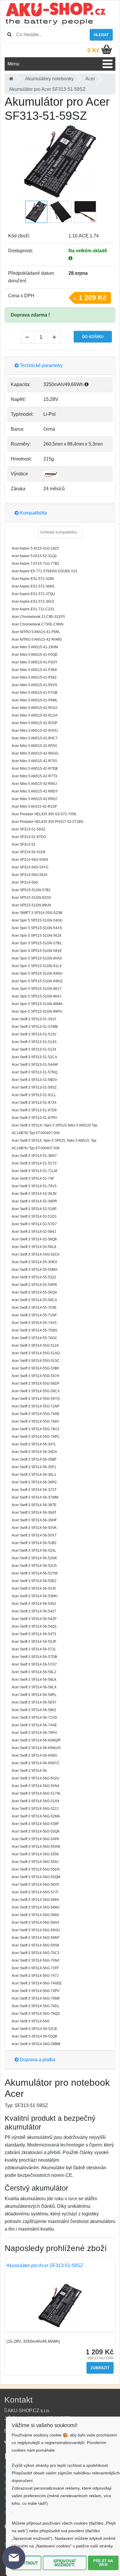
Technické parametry (41, 365)
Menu (13, 64)
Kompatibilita (33, 513)
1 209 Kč (93, 298)
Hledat (101, 35)
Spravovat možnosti (65, 2563)
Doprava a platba (37, 2060)
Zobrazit (100, 2368)
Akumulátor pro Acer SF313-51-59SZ (45, 2265)
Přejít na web (103, 2563)
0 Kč (93, 50)
